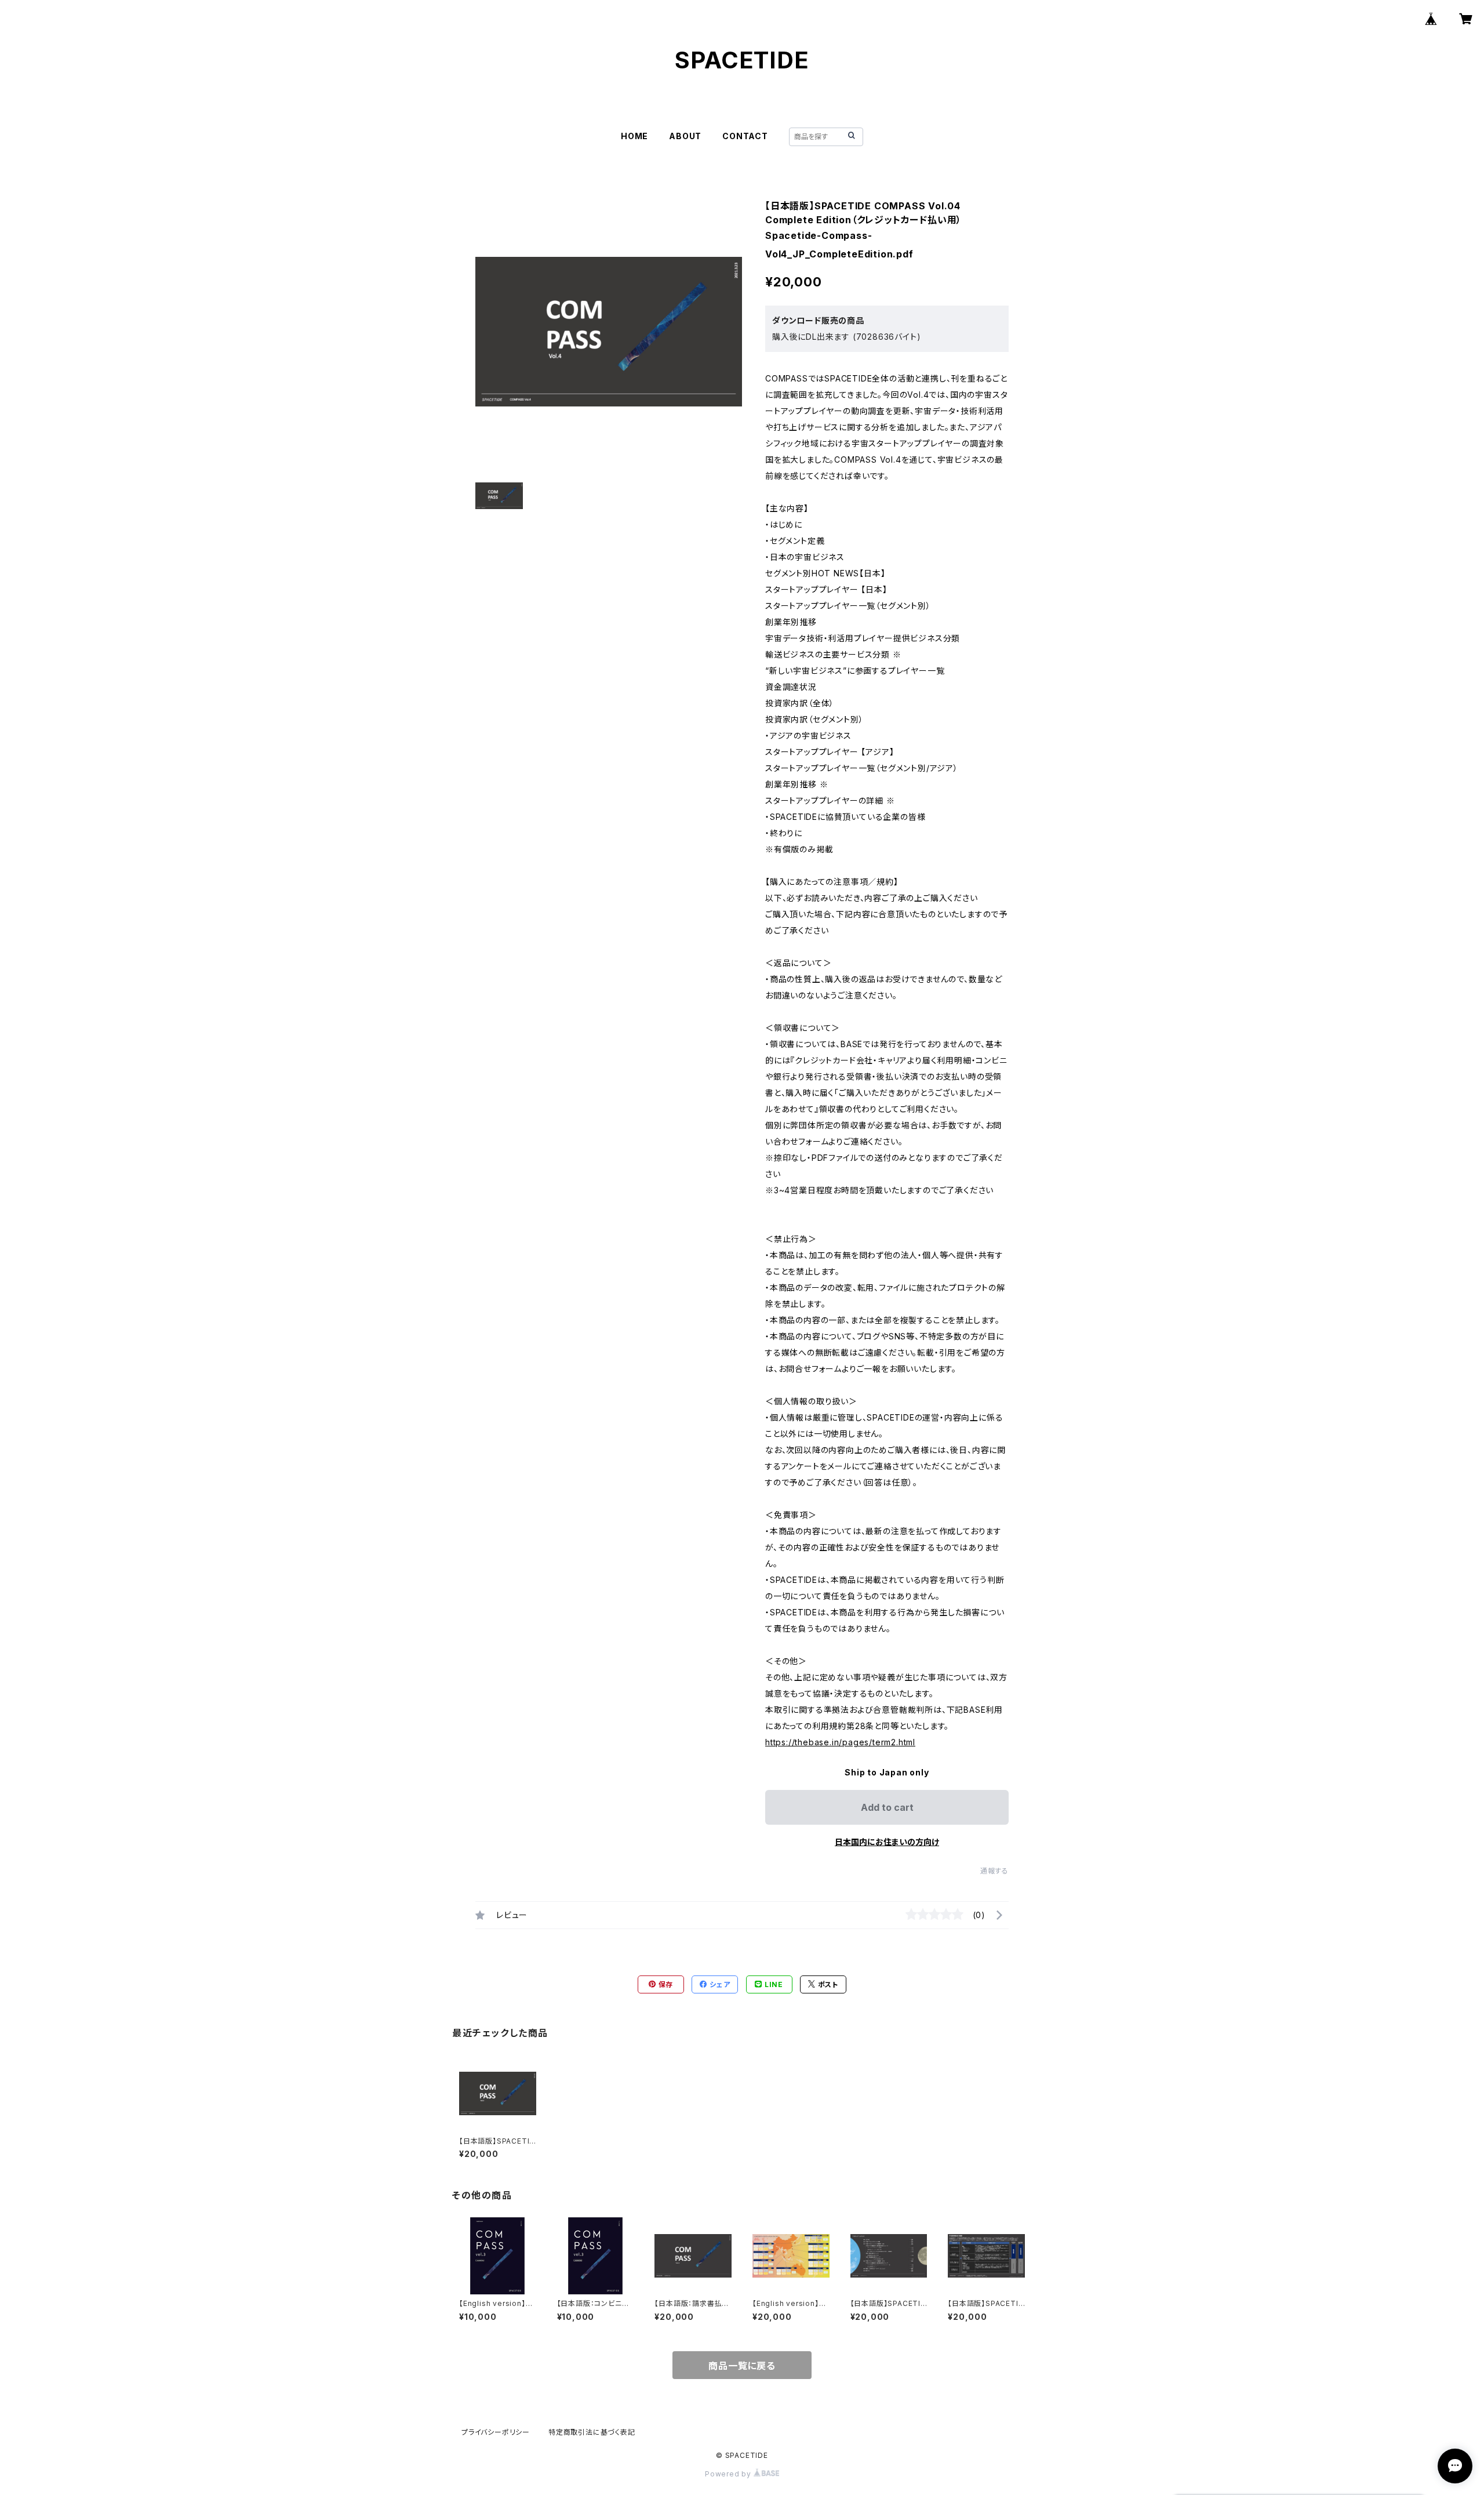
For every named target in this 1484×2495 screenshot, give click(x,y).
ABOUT (685, 136)
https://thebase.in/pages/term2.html (840, 1742)
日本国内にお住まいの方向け (887, 1842)
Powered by (729, 2474)
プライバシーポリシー (496, 2432)
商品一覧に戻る (742, 2366)
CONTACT (745, 136)
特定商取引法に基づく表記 (592, 2432)
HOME (634, 136)
